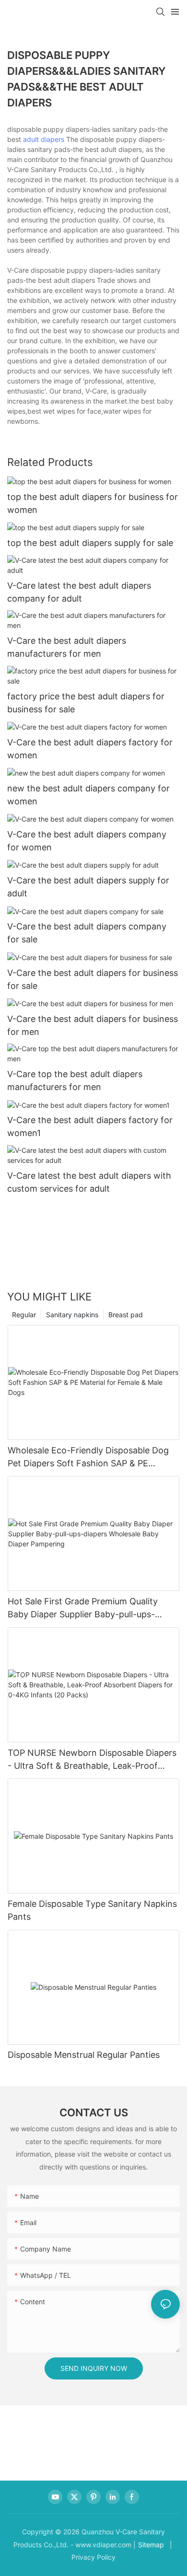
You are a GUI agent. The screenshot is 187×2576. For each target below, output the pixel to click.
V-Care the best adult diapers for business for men (93, 1025)
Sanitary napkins (72, 1315)
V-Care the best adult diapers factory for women (90, 749)
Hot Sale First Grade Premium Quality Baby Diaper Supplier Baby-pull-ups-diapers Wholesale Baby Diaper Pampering (93, 1608)
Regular (24, 1315)
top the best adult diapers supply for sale (90, 543)
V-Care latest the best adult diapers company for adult (79, 592)
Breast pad (126, 1315)
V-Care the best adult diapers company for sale (87, 933)
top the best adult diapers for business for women (93, 503)
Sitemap (151, 2545)
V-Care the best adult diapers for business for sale (93, 979)
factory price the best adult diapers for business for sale (86, 703)
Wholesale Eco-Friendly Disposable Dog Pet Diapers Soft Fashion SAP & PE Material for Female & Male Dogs (88, 1457)
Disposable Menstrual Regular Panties (84, 2055)
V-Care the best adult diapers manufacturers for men (67, 647)
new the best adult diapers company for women (88, 795)
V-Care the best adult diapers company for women (87, 841)
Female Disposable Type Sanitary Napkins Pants (92, 1910)
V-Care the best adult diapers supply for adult (88, 887)
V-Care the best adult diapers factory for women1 (90, 1126)
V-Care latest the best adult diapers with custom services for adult (89, 1182)
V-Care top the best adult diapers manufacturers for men (75, 1080)
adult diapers (44, 139)
